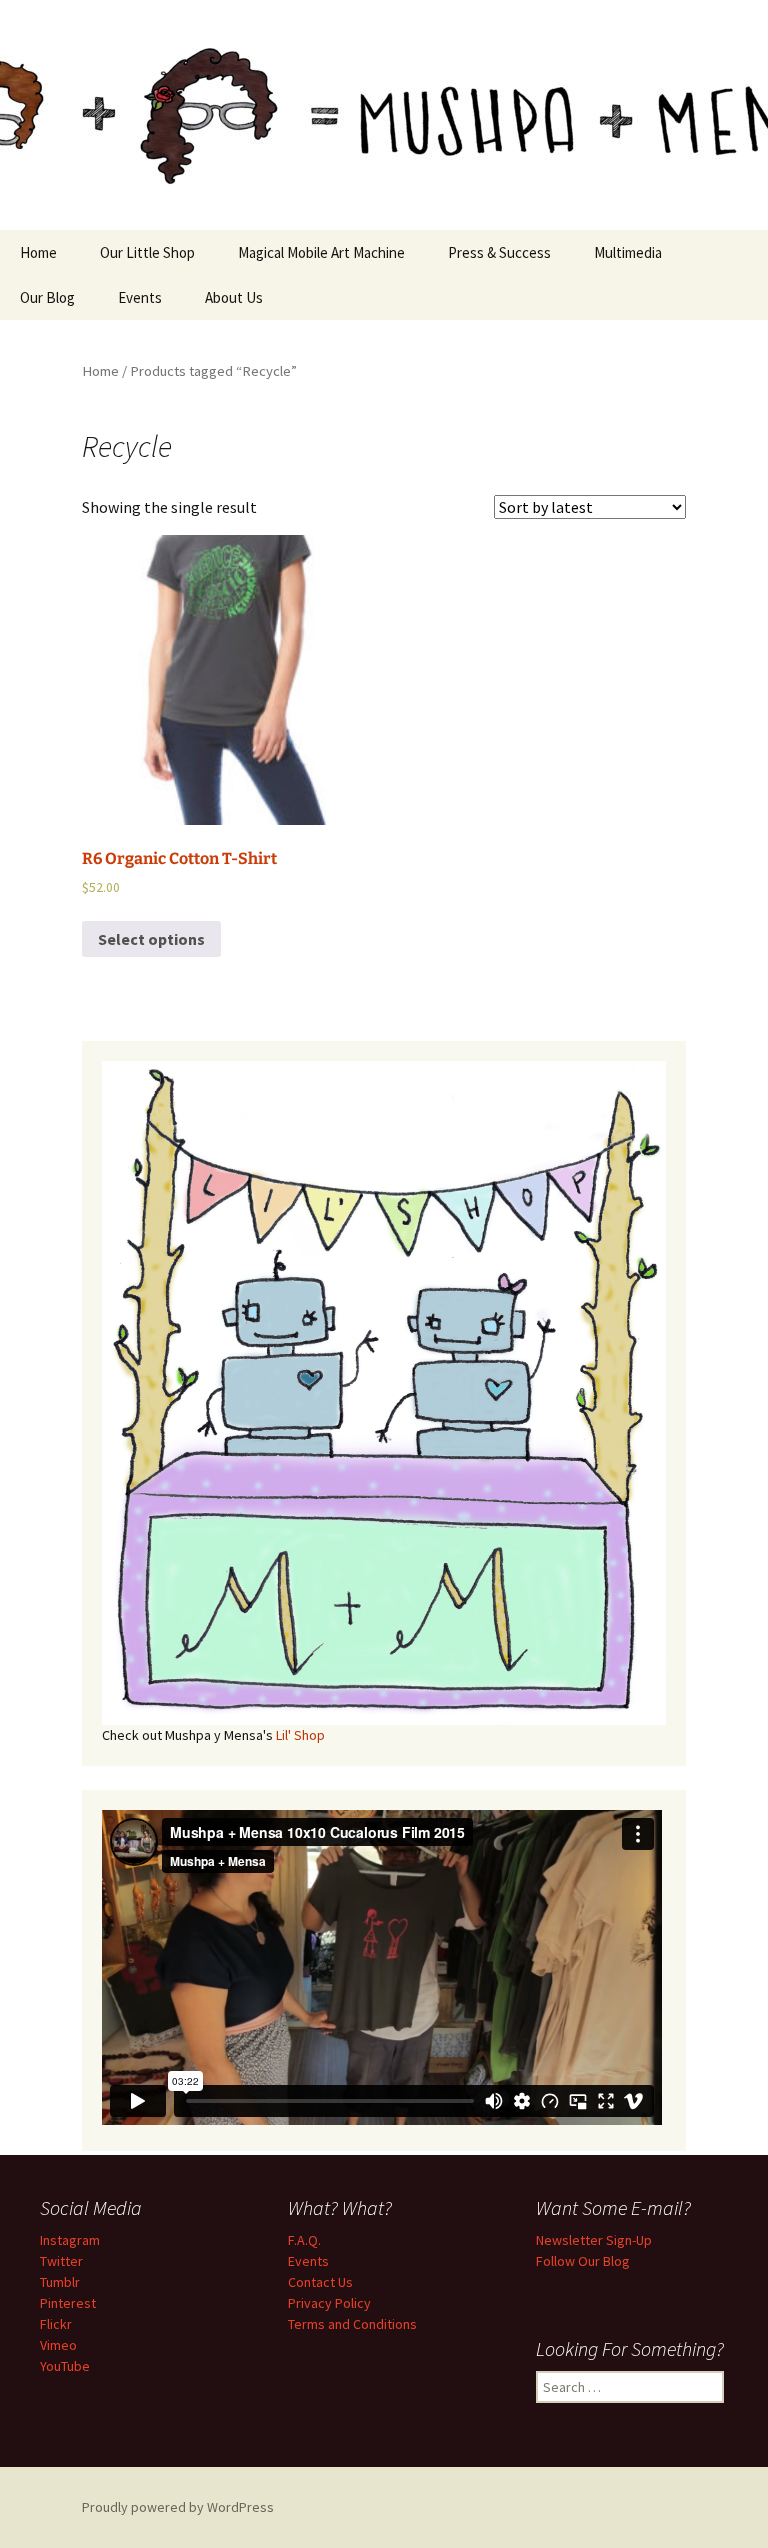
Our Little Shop (147, 252)
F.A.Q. (304, 2240)
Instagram (70, 2240)
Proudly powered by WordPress (178, 2507)
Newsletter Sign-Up (594, 2240)
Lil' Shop (300, 1735)
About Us (234, 297)
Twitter (61, 2261)
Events (140, 297)
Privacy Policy (329, 2303)
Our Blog (47, 297)
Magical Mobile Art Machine (321, 252)
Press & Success (499, 252)
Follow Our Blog (583, 2261)
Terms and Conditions (352, 2324)
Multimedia (628, 252)
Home (38, 252)
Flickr (56, 2324)
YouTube (65, 2366)
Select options (151, 939)
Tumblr (60, 2282)
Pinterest (68, 2303)
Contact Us (320, 2282)
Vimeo (58, 2345)
